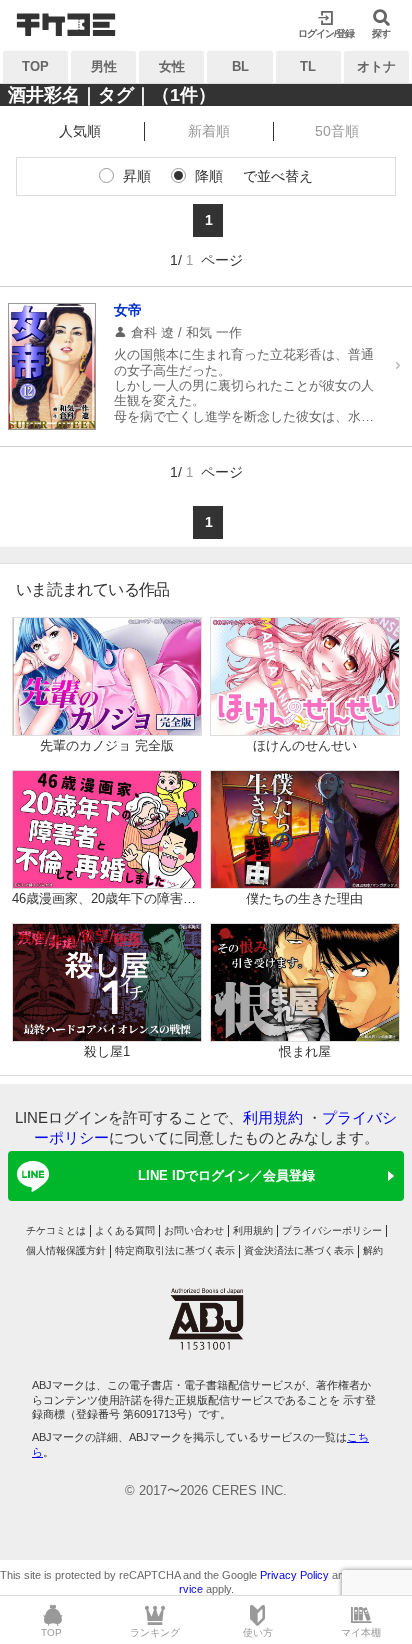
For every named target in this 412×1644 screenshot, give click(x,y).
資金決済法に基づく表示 (299, 1250)
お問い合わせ (194, 1230)
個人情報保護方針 (66, 1250)
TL (308, 66)
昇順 (137, 176)
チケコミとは (56, 1230)
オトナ (376, 66)
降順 (209, 176)
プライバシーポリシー (332, 1230)
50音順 (337, 131)
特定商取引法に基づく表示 (175, 1250)
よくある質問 (125, 1230)
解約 (373, 1250)
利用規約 (273, 1117)
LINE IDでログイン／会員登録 (226, 1175)
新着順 (209, 131)
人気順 (80, 131)
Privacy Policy (294, 1575)
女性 (172, 66)
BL (240, 66)
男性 (104, 66)
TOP (35, 66)
